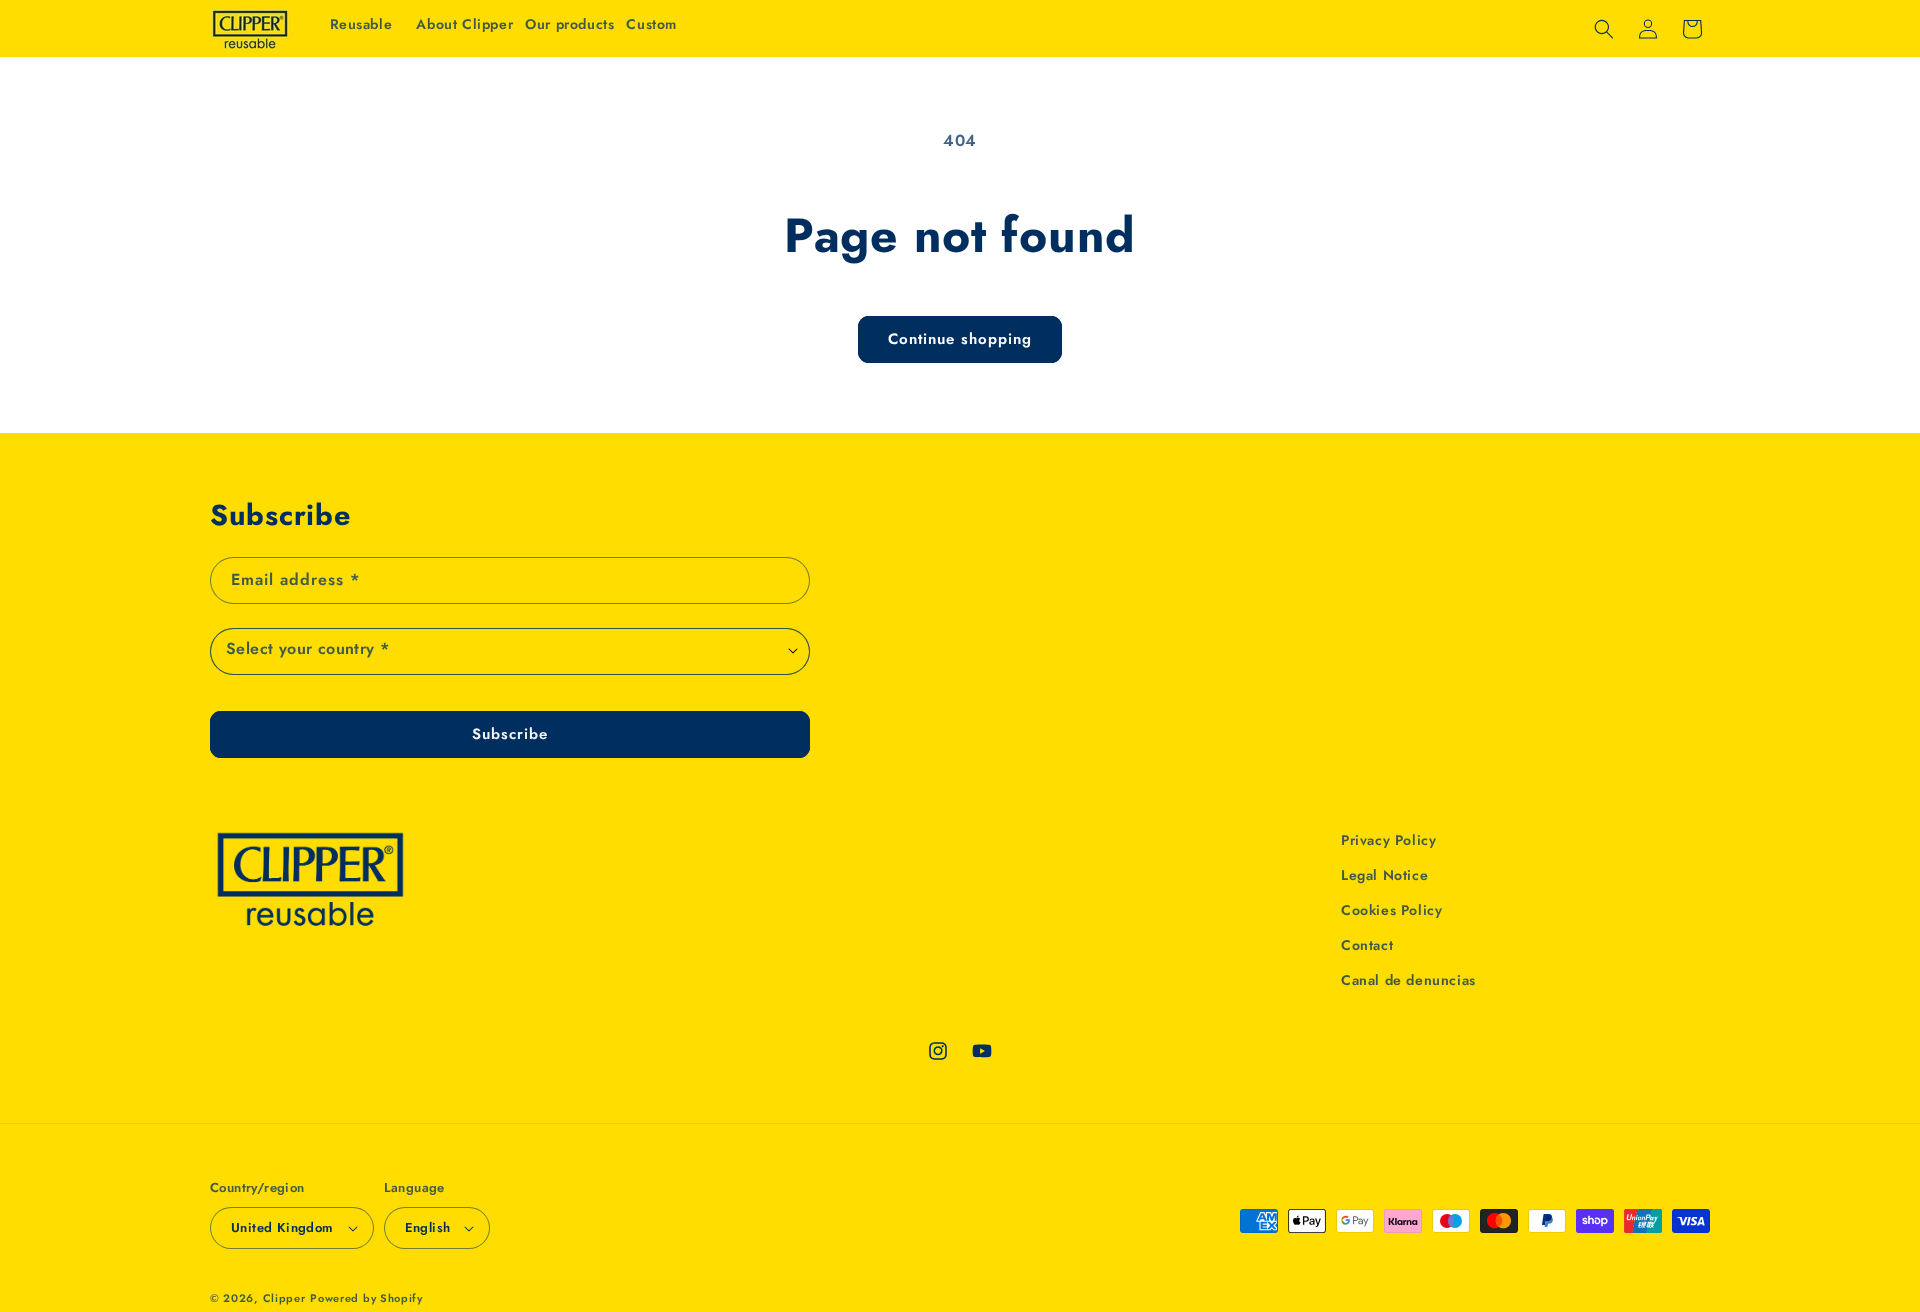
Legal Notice (1384, 875)
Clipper (284, 1298)
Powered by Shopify (366, 1298)
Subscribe (510, 734)
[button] (569, 24)
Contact (1367, 945)
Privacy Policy (1388, 840)
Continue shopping (960, 339)
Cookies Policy (1391, 910)
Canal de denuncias (1408, 980)
